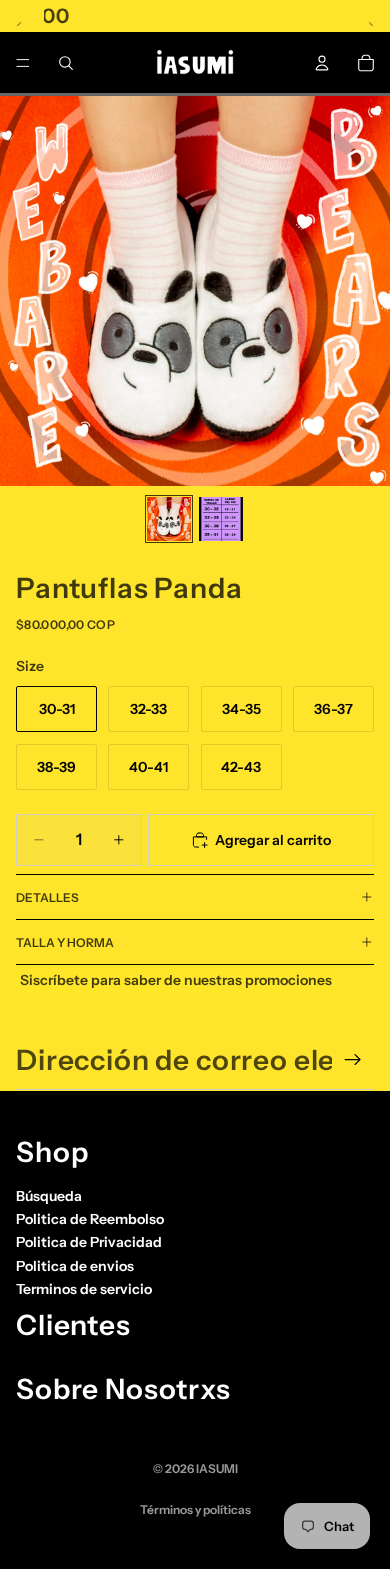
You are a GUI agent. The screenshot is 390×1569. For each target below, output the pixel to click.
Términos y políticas (195, 1509)
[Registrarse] (353, 1060)
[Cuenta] (322, 63)
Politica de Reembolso (90, 1219)
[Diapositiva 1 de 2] (169, 519)
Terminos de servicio (84, 1289)
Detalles (47, 897)
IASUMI (217, 1468)
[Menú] (23, 63)
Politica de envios (75, 1266)
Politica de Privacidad (89, 1242)
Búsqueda (49, 1196)
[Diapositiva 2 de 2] (221, 519)
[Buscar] (66, 63)
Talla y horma (65, 942)
